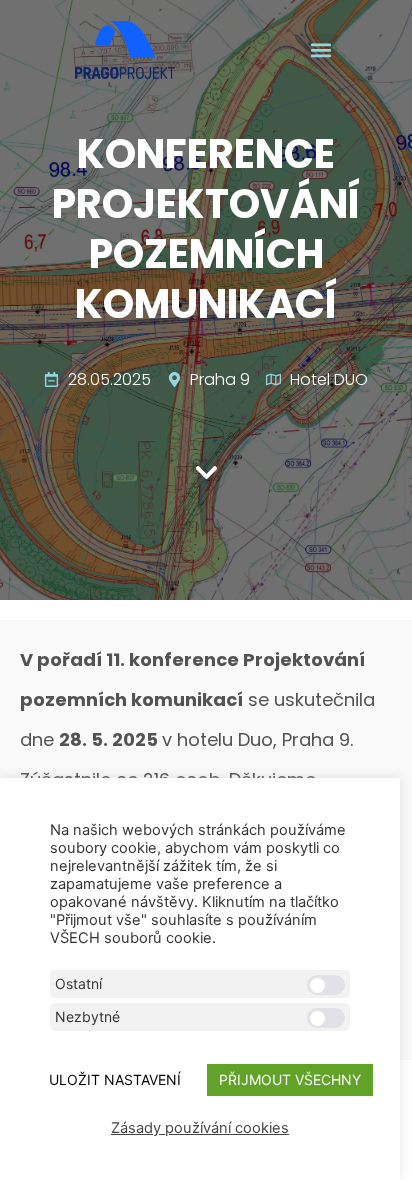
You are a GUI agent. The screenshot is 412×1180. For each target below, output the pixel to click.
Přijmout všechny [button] (290, 1079)
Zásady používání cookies (200, 1128)
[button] (320, 50)
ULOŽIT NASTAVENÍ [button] (115, 1079)
